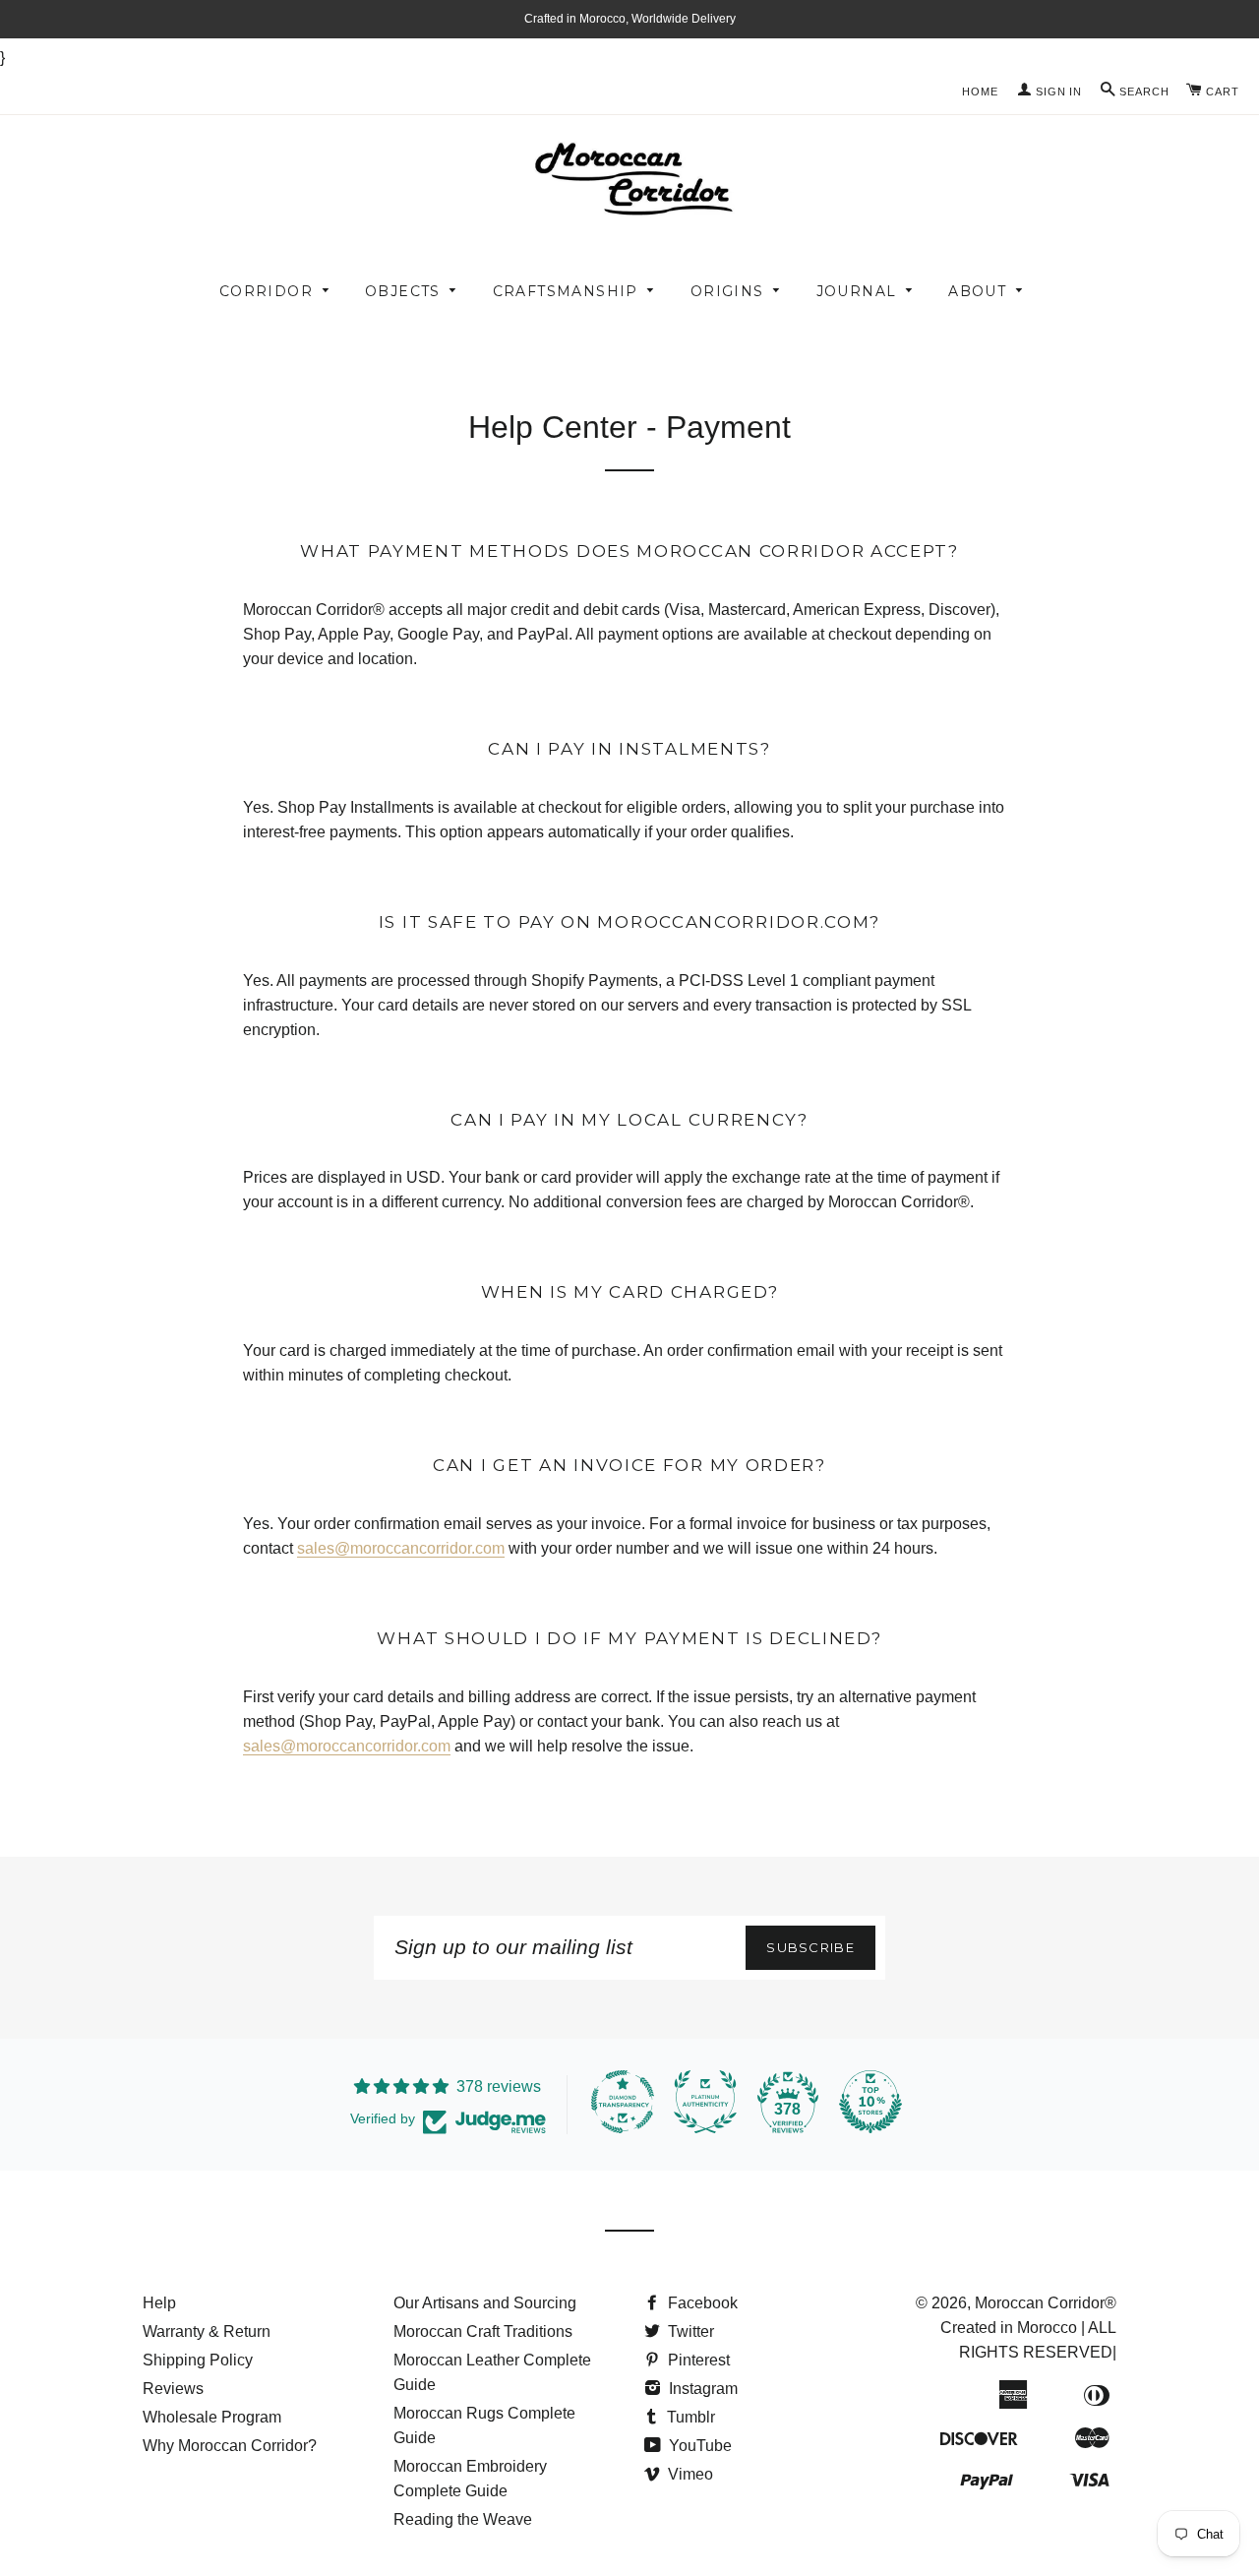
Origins (727, 291)
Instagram (701, 2389)
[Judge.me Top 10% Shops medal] (870, 2102)
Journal (857, 291)
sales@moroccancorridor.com (401, 1548)
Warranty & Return (207, 2331)
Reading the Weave (463, 2519)
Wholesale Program (212, 2417)
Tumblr (689, 2417)
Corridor (266, 291)
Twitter (689, 2331)
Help (159, 2303)
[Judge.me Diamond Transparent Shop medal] (623, 2102)
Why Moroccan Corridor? (230, 2446)
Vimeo (689, 2474)
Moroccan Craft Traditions (483, 2331)
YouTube (698, 2446)
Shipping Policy (198, 2360)
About (977, 291)
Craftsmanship (566, 291)
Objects (403, 291)
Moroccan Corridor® (1046, 2303)
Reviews (173, 2389)
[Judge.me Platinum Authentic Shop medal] (705, 2102)
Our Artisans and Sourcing (485, 2303)
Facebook (701, 2303)
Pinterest (697, 2360)
